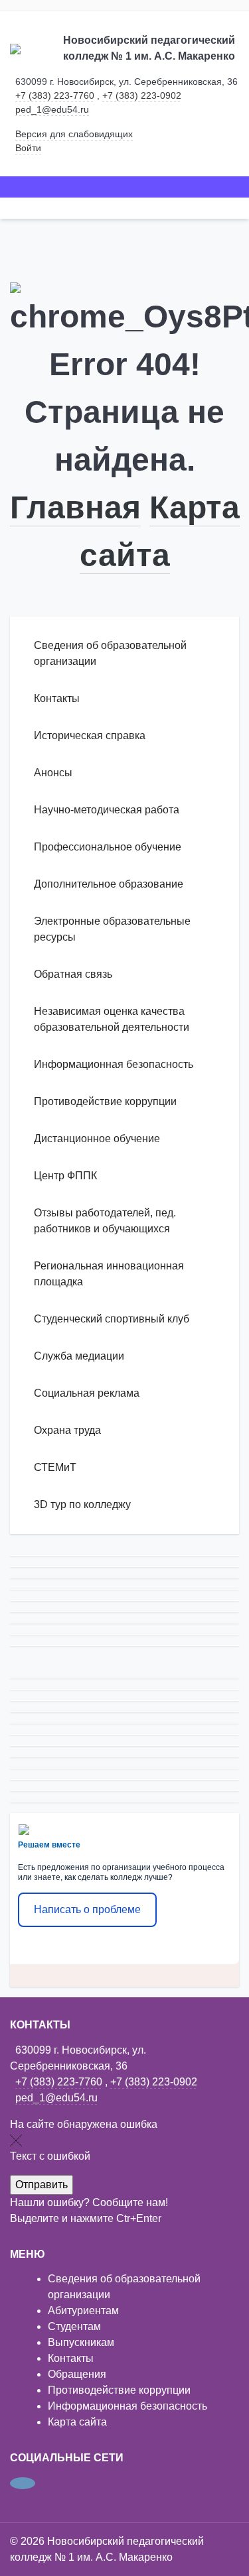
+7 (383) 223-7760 (55, 95)
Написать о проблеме (87, 1909)
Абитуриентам (83, 2311)
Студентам (74, 2326)
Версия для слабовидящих (74, 134)
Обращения (77, 2374)
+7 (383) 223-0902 (142, 95)
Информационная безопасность (127, 2406)
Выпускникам (81, 2342)
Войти (28, 148)
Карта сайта (77, 2422)
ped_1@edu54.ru (52, 109)
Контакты (71, 2358)
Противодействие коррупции (119, 2390)
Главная (75, 507)
